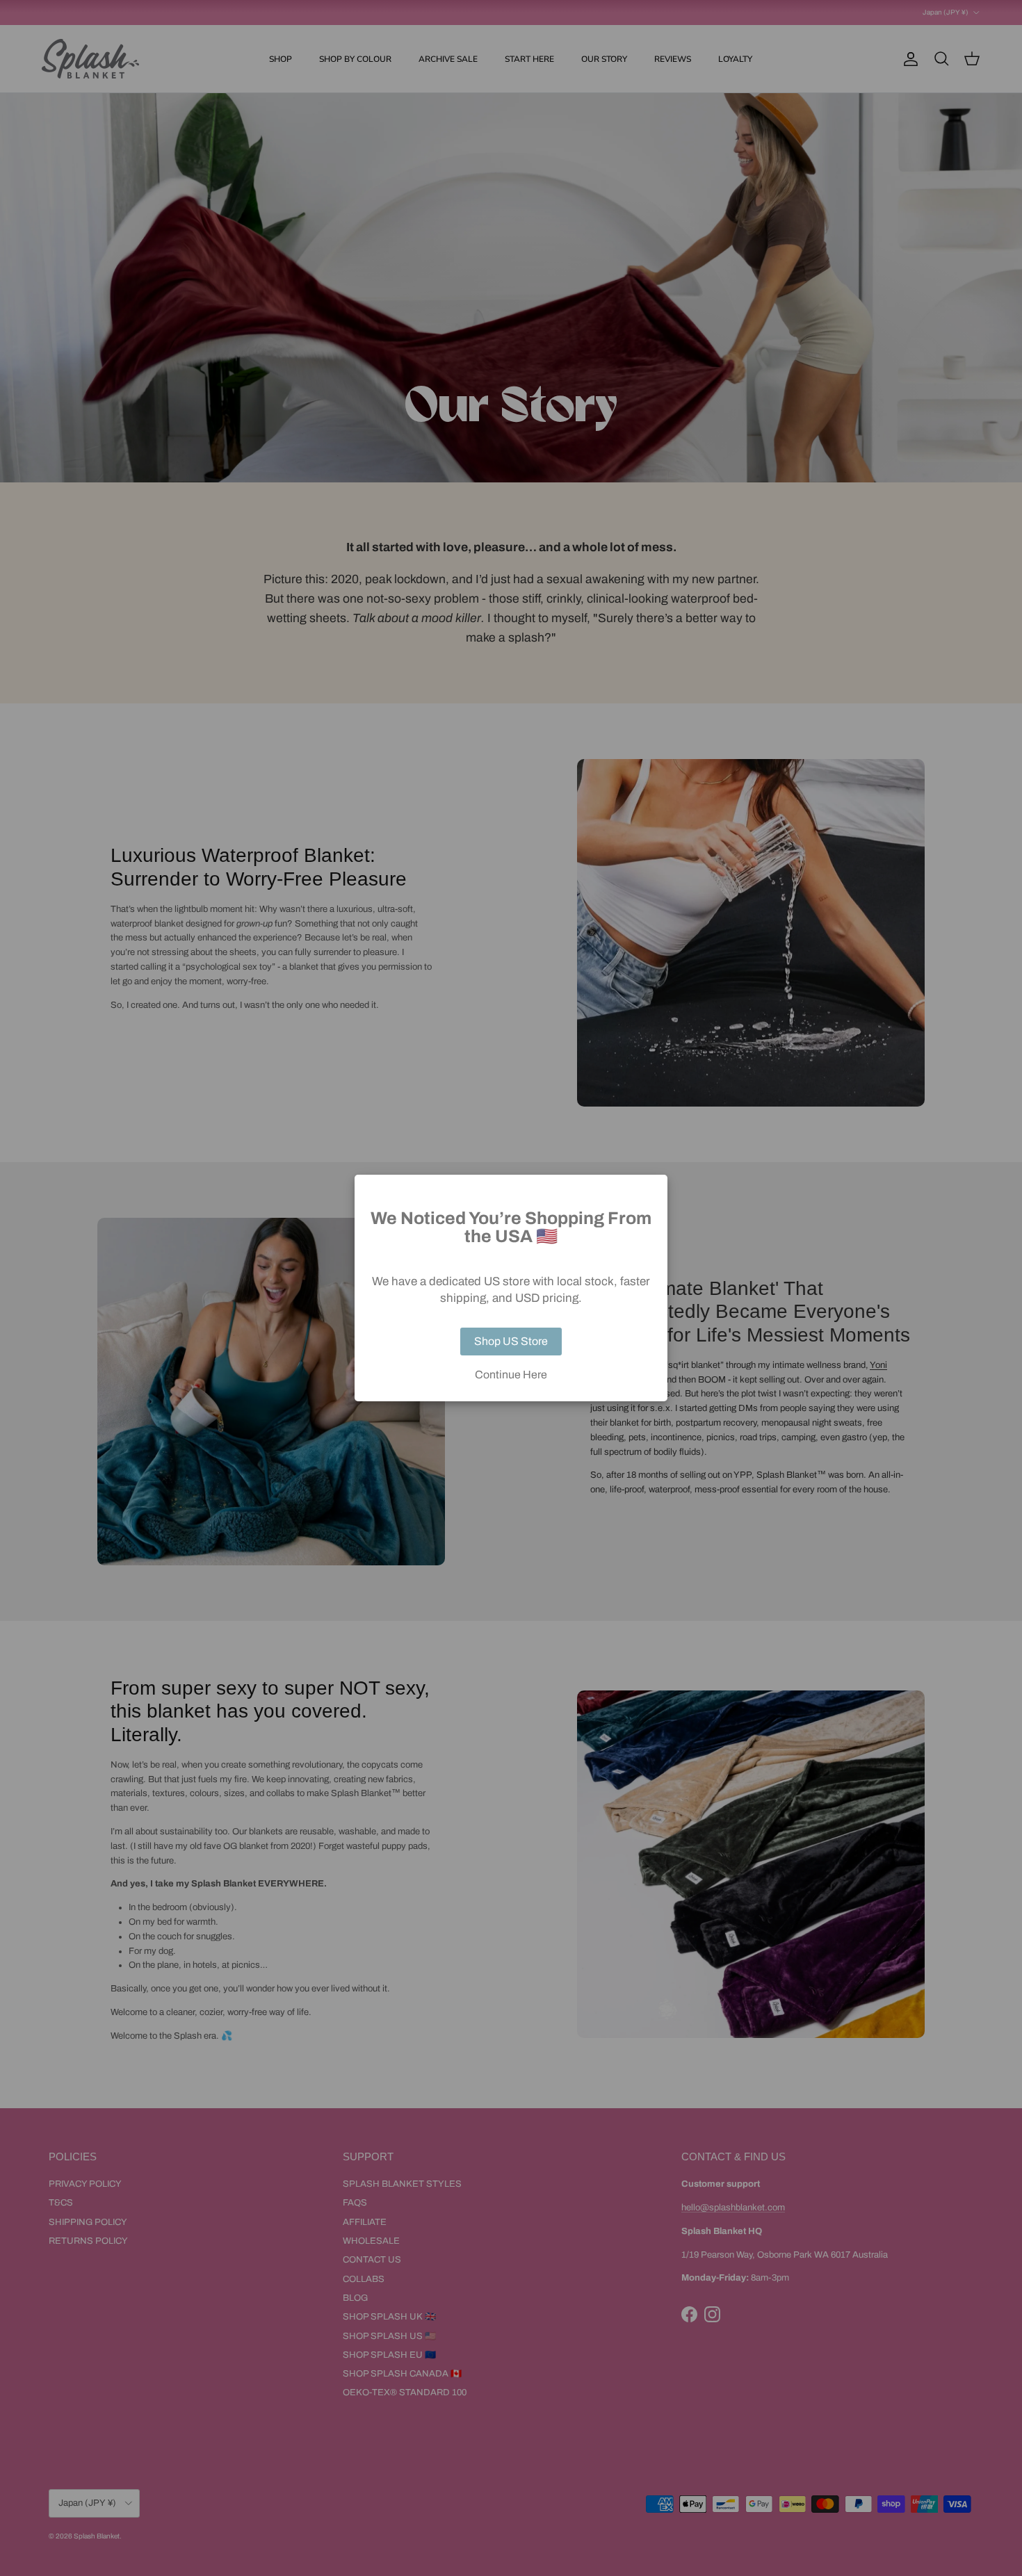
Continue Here (511, 1375)
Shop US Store (511, 1341)
